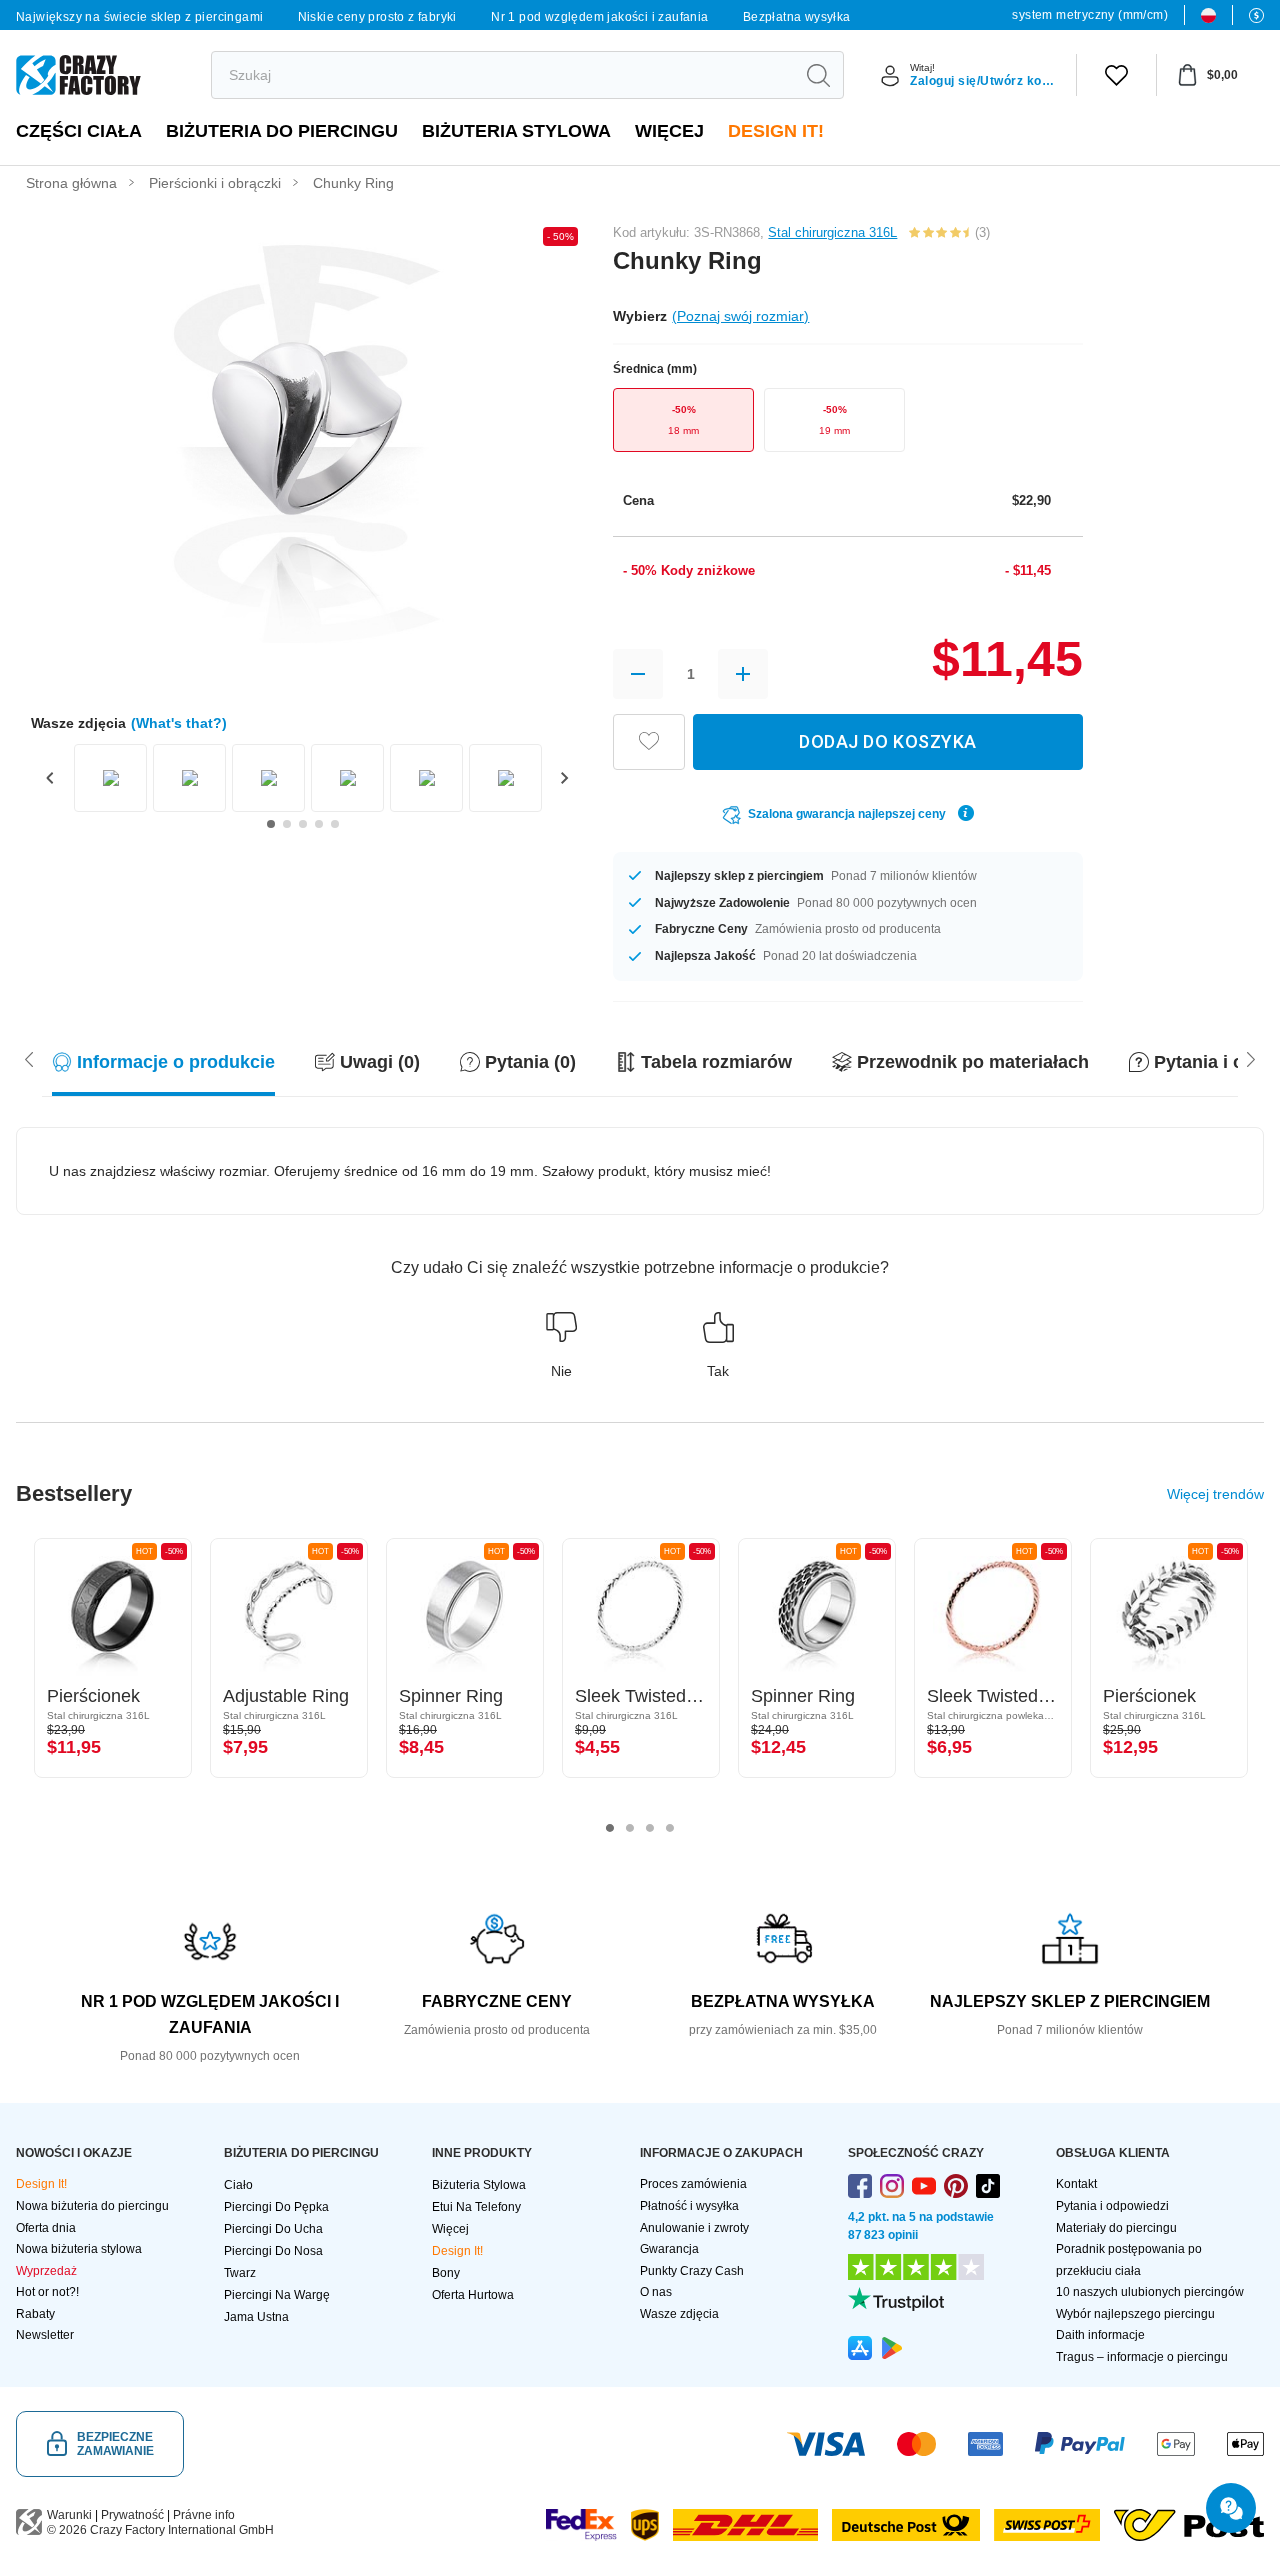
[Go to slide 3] (303, 824)
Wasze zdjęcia (679, 2314)
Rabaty (35, 2314)
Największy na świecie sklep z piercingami (139, 17)
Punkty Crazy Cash (692, 2271)
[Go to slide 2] (287, 824)
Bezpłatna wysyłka (797, 17)
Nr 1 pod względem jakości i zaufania (599, 17)
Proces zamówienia (693, 2184)
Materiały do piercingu (1116, 2228)
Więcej (669, 131)
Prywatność (132, 2515)
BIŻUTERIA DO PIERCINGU (282, 131)
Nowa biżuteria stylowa (79, 2249)
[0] (1116, 75)
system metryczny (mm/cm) (1090, 15)
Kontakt (1076, 2184)
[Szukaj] (818, 75)
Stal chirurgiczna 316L (832, 232)
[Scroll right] (29, 1058)
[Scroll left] (1251, 1058)
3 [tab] (650, 1828)
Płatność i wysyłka (689, 2206)
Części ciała (79, 131)
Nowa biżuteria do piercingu (92, 2206)
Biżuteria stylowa (516, 131)
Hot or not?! (47, 2292)
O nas (656, 2292)
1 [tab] (610, 1828)
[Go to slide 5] (335, 824)
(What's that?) (179, 723)
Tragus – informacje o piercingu (1142, 2357)
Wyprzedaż (46, 2271)
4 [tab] (670, 1828)
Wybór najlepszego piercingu (1135, 2314)
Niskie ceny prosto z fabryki (377, 17)
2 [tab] (630, 1828)
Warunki (69, 2515)
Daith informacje (1100, 2335)
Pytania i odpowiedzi (1112, 2206)
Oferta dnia (46, 2228)
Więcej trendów (1215, 1494)
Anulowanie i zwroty (694, 2228)
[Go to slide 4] (319, 824)
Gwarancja (669, 2249)
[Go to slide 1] (271, 824)
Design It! (776, 131)
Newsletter (45, 2335)
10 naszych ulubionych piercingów (1150, 2292)
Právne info (204, 2515)
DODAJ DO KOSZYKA (887, 741)
